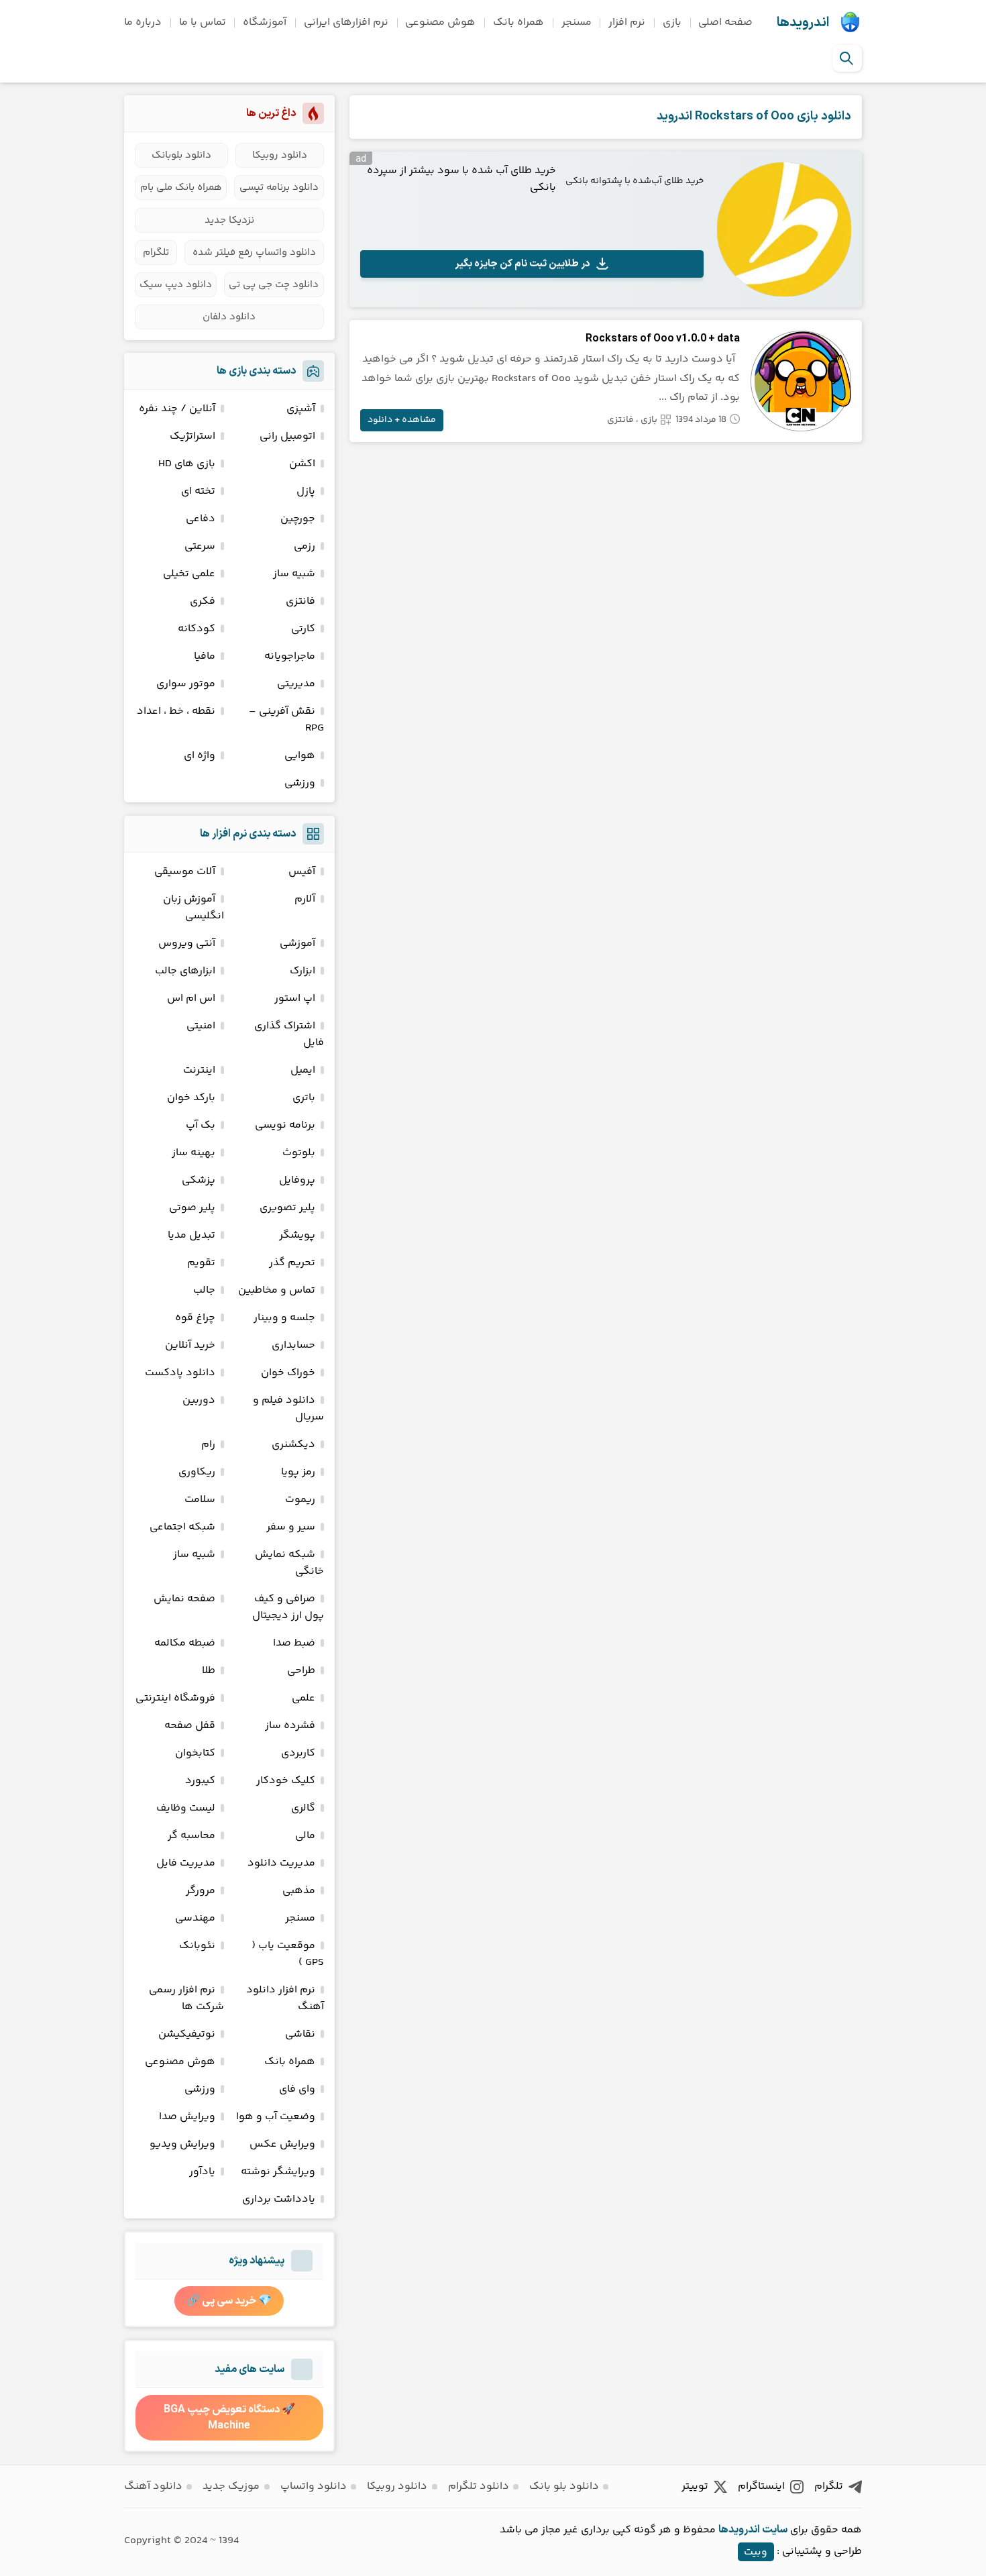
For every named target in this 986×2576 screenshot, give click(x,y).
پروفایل (297, 1180)
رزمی (305, 546)
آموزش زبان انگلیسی (194, 908)
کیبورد (200, 1781)
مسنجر (577, 22)
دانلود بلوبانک (181, 155)
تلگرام (156, 253)
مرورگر (201, 1891)
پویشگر (297, 1235)
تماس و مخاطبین (277, 1290)
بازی (672, 22)
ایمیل (303, 1070)
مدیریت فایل (186, 1863)
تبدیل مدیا (191, 1235)
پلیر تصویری (287, 1208)
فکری (203, 601)
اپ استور (295, 999)
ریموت (300, 1500)
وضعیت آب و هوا (276, 2117)
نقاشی (300, 2034)
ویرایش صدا (187, 2117)
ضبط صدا (294, 1643)
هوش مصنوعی (440, 22)
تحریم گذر (292, 1263)
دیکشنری (293, 1445)
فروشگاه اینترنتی (175, 1698)
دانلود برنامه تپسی (279, 187)
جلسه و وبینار (284, 1318)
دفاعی (201, 519)
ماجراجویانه (290, 656)
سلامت (200, 1500)
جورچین (298, 519)
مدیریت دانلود (281, 1863)
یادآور (202, 2172)
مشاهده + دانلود (402, 420)
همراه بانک (518, 22)
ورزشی (300, 783)
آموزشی (297, 944)
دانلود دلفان (229, 317)
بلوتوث (299, 1153)
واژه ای (200, 756)
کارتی (303, 629)
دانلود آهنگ (153, 2486)
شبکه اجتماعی (182, 1527)
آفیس (302, 872)
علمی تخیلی (189, 574)
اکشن (302, 464)
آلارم (305, 899)
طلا (209, 1671)
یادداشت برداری (279, 2199)
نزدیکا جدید (229, 220)
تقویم (201, 1263)
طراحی (301, 1671)
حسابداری (293, 1345)
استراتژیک (193, 436)
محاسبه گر (191, 1836)
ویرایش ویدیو (182, 2144)
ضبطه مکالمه (185, 1643)
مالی (305, 1836)
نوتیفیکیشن (187, 2034)
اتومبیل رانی (287, 436)
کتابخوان (195, 1753)
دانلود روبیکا (280, 155)
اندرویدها (803, 23)
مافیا (205, 656)
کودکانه (197, 629)
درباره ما (143, 22)
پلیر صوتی (192, 1208)
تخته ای (198, 491)
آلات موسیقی (185, 872)
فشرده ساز (290, 1726)
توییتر (695, 2486)
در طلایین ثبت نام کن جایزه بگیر (523, 264)
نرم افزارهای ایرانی (346, 22)
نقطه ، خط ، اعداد (176, 711)
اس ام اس (191, 999)
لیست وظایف (186, 1808)
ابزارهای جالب (185, 971)
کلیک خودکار (286, 1781)
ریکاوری (197, 1472)
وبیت (756, 2552)
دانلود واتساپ (314, 2486)
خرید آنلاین (190, 1345)
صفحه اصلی (725, 22)
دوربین (199, 1400)
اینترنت (199, 1070)
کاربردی (298, 1753)
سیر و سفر (291, 1527)
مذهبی (299, 1891)
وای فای (297, 2089)
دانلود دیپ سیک (176, 285)
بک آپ (201, 1125)
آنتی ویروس (187, 944)
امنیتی (201, 1026)
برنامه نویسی (285, 1125)
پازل (306, 491)
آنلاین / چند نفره (177, 409)
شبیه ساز (294, 574)
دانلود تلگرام (479, 2486)
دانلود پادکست (180, 1373)
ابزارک (303, 971)
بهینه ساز (194, 1153)
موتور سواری (186, 684)
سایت (775, 2530)
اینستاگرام (761, 2486)
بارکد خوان (191, 1098)
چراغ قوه (195, 1318)
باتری (304, 1098)
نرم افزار (627, 22)
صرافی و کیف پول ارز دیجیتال (288, 1607)
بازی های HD (187, 464)
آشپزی (301, 409)
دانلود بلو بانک (564, 2486)
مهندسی (195, 1918)
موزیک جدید (231, 2486)
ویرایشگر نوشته (278, 2172)
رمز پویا (298, 1472)
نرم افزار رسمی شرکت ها (186, 1998)
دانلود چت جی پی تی (274, 285)
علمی (304, 1698)
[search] (846, 58)
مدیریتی (296, 684)
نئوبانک (197, 1946)
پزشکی (199, 1180)
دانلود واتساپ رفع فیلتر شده (254, 253)
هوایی (300, 756)
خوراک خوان (288, 1373)
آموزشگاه (265, 22)
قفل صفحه (190, 1726)
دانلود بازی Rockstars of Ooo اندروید (754, 116)
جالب (204, 1290)
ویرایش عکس (282, 2144)
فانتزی (620, 420)
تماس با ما (203, 22)
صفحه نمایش (184, 1599)
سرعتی (200, 546)
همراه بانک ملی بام (181, 187)
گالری (303, 1808)
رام (208, 1445)
